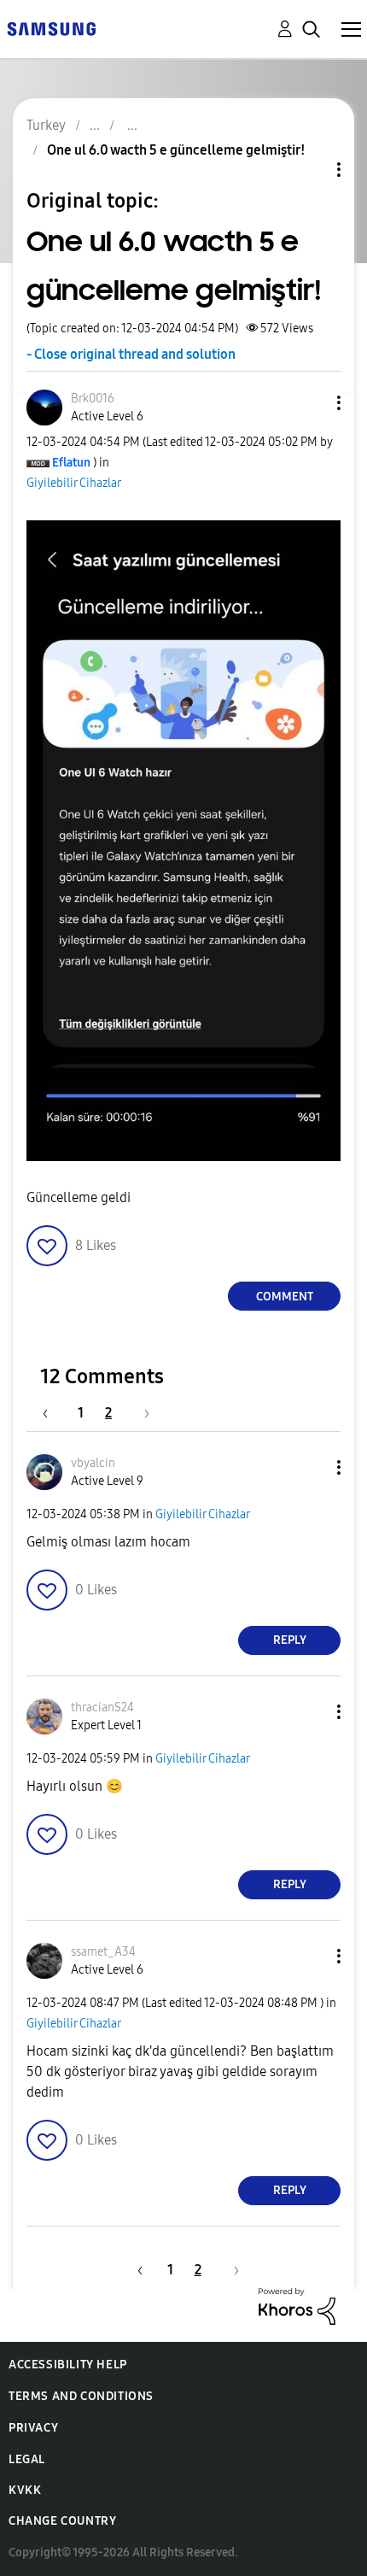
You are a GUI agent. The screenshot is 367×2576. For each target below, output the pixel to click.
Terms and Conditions (81, 2396)
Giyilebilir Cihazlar (74, 483)
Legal (27, 2459)
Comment (285, 1297)
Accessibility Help (68, 2365)
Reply (290, 1640)
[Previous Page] (54, 1413)
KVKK (25, 2490)
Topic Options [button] (310, 170)
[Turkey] (51, 28)
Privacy (33, 2428)
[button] (311, 403)
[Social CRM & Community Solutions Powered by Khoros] (297, 2306)
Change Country (62, 2521)
